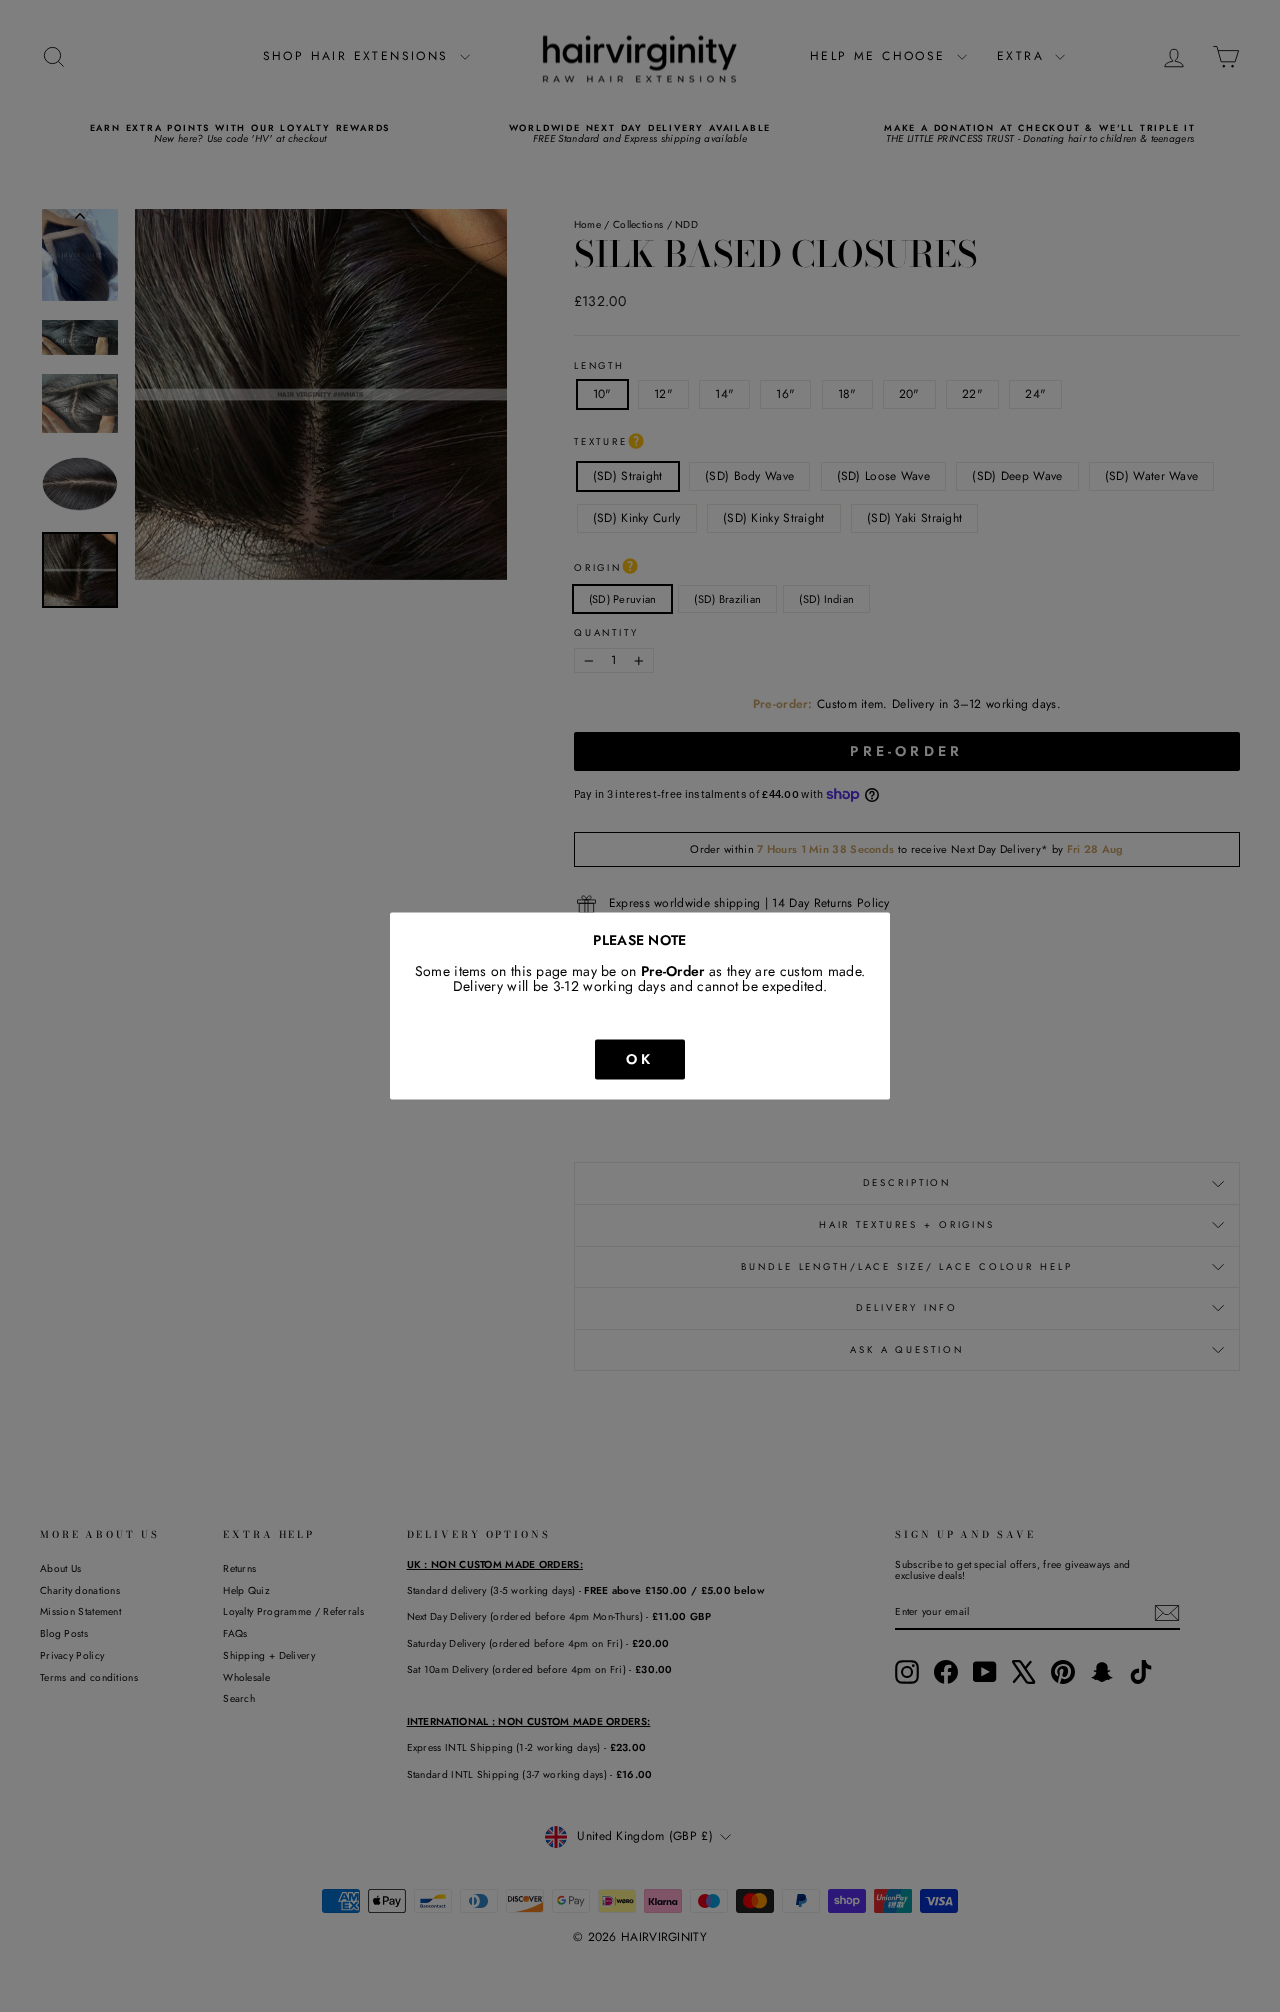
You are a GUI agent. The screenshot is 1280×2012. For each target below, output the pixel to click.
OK (640, 1059)
